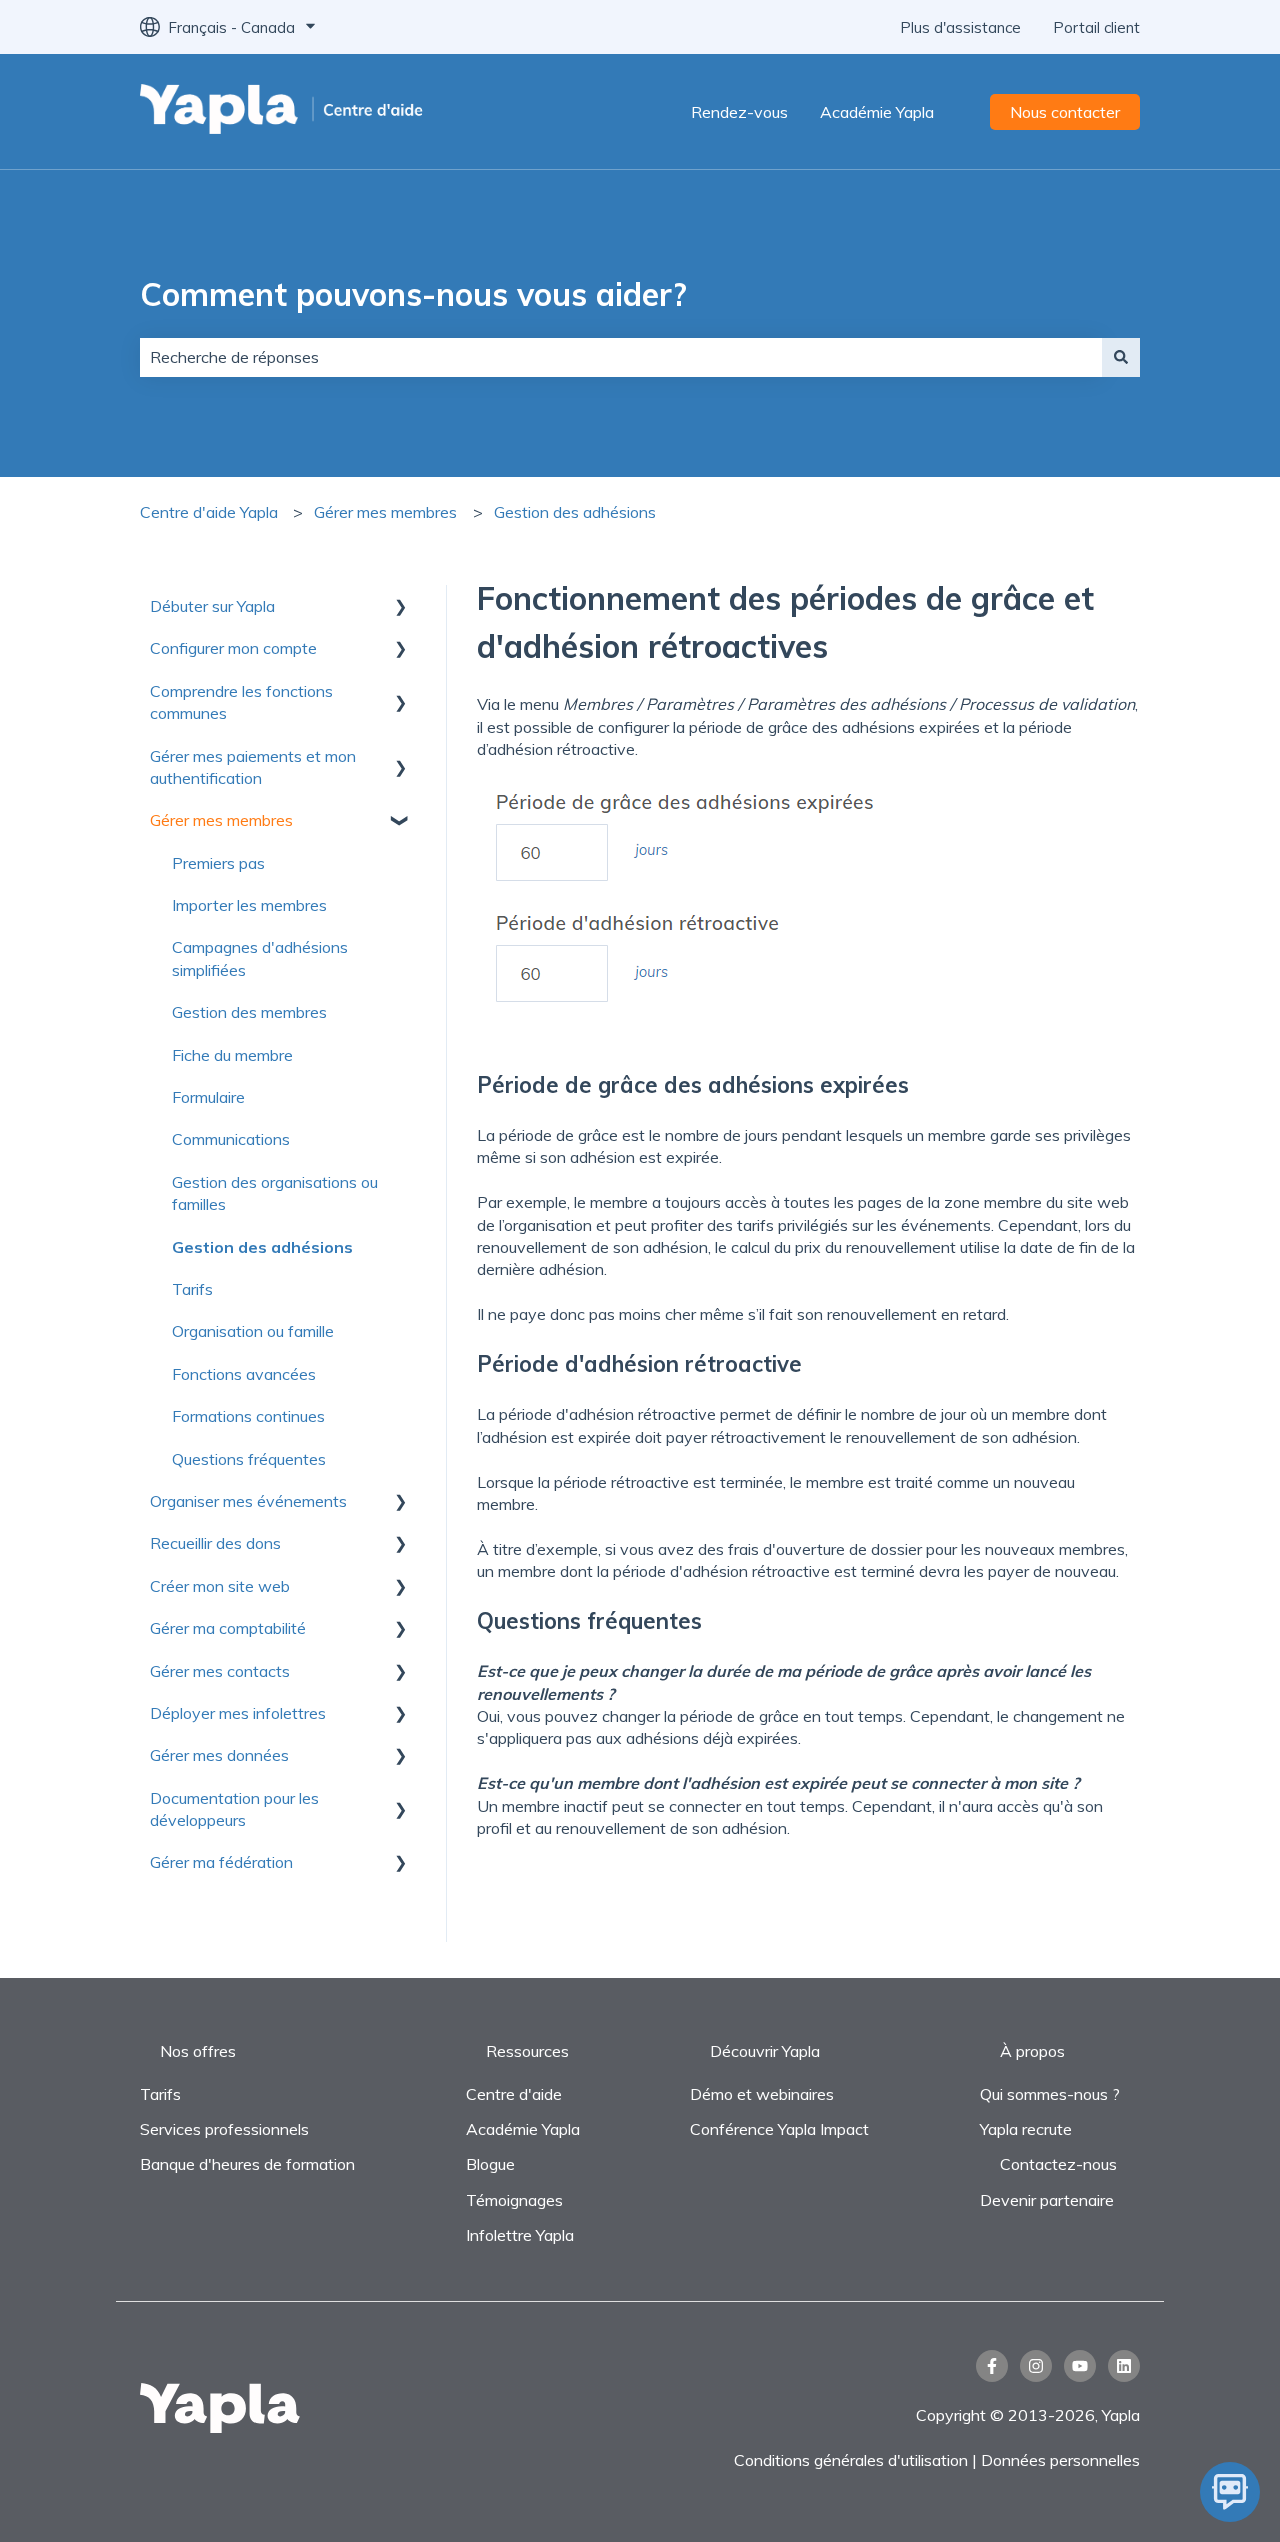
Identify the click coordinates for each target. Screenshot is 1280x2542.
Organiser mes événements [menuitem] (248, 1501)
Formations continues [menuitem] (248, 1416)
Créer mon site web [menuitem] (220, 1586)
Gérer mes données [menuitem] (219, 1755)
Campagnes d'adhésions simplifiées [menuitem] (260, 958)
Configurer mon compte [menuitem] (233, 648)
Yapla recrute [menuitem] (1026, 2129)
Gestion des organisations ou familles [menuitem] (275, 1193)
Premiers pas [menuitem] (218, 863)
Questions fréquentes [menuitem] (249, 1459)
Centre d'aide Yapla (209, 512)
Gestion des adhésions (575, 512)
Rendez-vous (739, 112)
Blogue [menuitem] (490, 2164)
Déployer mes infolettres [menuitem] (238, 1713)
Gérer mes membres (385, 512)
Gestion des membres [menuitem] (249, 1012)
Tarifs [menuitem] (192, 1289)
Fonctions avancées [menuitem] (244, 1374)
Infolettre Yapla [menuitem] (520, 2235)
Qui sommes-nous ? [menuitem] (1050, 2094)
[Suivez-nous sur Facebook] (992, 2366)
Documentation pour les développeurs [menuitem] (234, 1809)
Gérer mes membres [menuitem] (221, 820)
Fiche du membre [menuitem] (232, 1055)
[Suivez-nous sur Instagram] (1036, 2366)
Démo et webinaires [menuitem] (762, 2094)
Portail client (1096, 27)
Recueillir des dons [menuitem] (215, 1543)
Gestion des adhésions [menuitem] (262, 1247)
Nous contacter (1065, 112)
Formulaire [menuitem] (208, 1097)
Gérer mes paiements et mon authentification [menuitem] (253, 767)
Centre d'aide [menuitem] (514, 2094)
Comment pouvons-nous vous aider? (413, 294)
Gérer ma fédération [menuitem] (221, 1862)
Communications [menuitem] (231, 1139)
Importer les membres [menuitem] (249, 905)
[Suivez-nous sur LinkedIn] (1124, 2366)
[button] (400, 607)
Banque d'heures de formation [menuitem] (247, 2164)
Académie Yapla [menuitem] (523, 2129)
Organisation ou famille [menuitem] (253, 1331)
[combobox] (621, 357)
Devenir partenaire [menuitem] (1047, 2200)
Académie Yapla (877, 112)
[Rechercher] (1121, 357)
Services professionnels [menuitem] (224, 2129)
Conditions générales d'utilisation (851, 2460)
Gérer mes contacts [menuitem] (220, 1671)
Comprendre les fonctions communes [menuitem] (241, 702)
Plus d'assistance (960, 27)
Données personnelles (1060, 2460)
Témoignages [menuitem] (514, 2200)
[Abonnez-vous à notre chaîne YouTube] (1080, 2366)
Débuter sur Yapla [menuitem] (212, 606)
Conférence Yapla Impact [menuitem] (779, 2129)
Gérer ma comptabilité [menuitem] (228, 1628)
